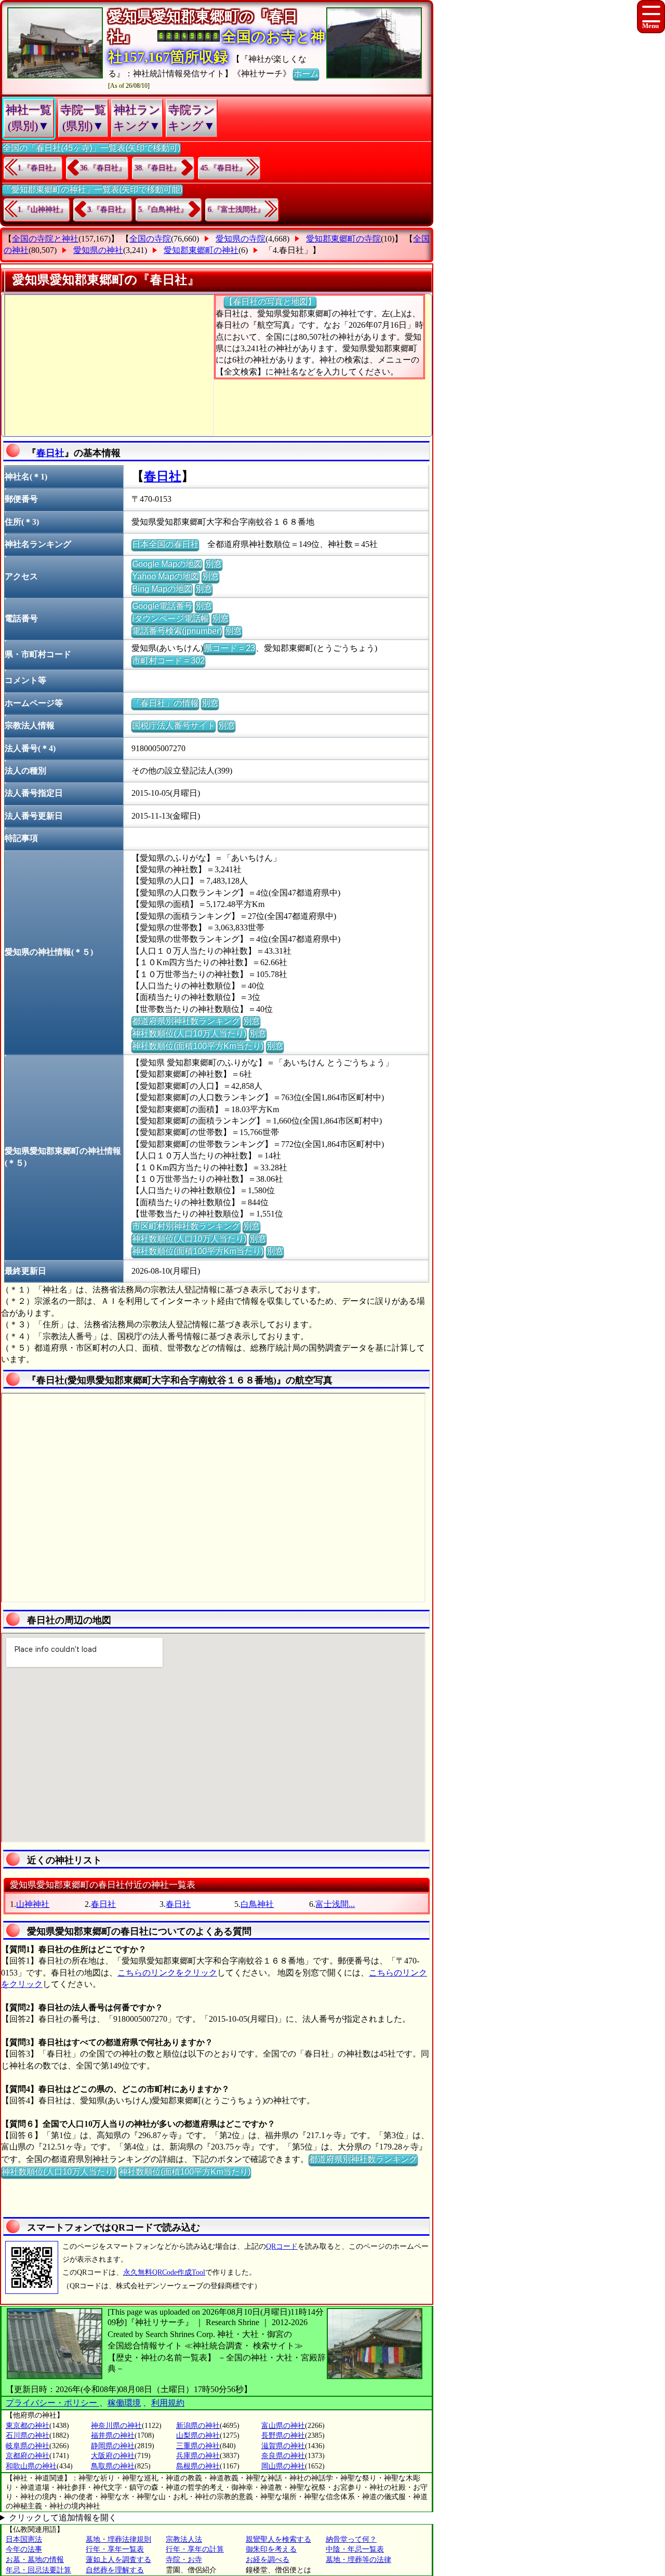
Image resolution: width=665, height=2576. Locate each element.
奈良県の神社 (283, 2456)
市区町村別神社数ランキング (186, 1226)
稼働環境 (124, 2403)
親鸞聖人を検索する (278, 2539)
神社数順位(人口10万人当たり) (189, 1033)
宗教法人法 (184, 2539)
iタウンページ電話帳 (170, 618)
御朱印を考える (271, 2549)
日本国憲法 (24, 2539)
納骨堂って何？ (351, 2539)
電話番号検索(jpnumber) (177, 631)
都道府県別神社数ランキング (186, 1021)
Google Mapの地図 (167, 564)
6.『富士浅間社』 (236, 210)
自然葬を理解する (115, 2570)
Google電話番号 (162, 606)
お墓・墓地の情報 (35, 2560)
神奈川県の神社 (116, 2426)
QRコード (282, 2246)
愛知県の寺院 (241, 239)
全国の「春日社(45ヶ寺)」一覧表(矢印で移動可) (91, 148)
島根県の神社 (198, 2466)
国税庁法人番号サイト (174, 725)
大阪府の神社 (113, 2456)
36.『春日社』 (103, 168)
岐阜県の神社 (28, 2446)
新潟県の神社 (198, 2426)
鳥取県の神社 (113, 2466)
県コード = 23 (229, 648)
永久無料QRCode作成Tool (164, 2272)
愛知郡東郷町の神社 (201, 250)
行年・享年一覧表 (115, 2549)
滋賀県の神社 (283, 2446)
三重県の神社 (198, 2446)
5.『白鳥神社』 (163, 210)
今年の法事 (24, 2549)
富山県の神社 (283, 2426)
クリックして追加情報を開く (63, 2518)
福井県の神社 (113, 2435)
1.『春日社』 (39, 168)
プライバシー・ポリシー (52, 2403)
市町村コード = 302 (168, 660)
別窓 (214, 564)
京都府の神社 (28, 2456)
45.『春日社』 (223, 168)
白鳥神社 (257, 1904)
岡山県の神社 (283, 2466)
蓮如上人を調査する (118, 2560)
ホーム (306, 74)
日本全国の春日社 (165, 544)
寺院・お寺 (184, 2560)
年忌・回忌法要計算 (38, 2570)
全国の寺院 (150, 239)
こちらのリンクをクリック (167, 1973)
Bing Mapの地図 (162, 589)
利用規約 (168, 2403)
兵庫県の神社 (198, 2456)
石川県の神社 (28, 2435)
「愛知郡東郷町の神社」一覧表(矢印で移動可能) (92, 189)
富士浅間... (335, 1904)
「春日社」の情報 (165, 703)
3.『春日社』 (108, 210)
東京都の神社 (28, 2426)
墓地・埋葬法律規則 (118, 2539)
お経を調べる (268, 2560)
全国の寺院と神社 (45, 239)
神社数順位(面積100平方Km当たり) (198, 1046)
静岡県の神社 (113, 2446)
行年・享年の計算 (195, 2549)
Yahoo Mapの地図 (165, 576)
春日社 (50, 453)
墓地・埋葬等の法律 (358, 2560)
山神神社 (33, 1904)
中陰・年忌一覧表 (355, 2549)
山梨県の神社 (198, 2435)
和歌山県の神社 (31, 2466)
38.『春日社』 (157, 168)
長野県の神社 (283, 2435)
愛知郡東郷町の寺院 (343, 239)
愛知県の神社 (98, 250)
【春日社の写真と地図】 (270, 302)
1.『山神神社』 (42, 210)
